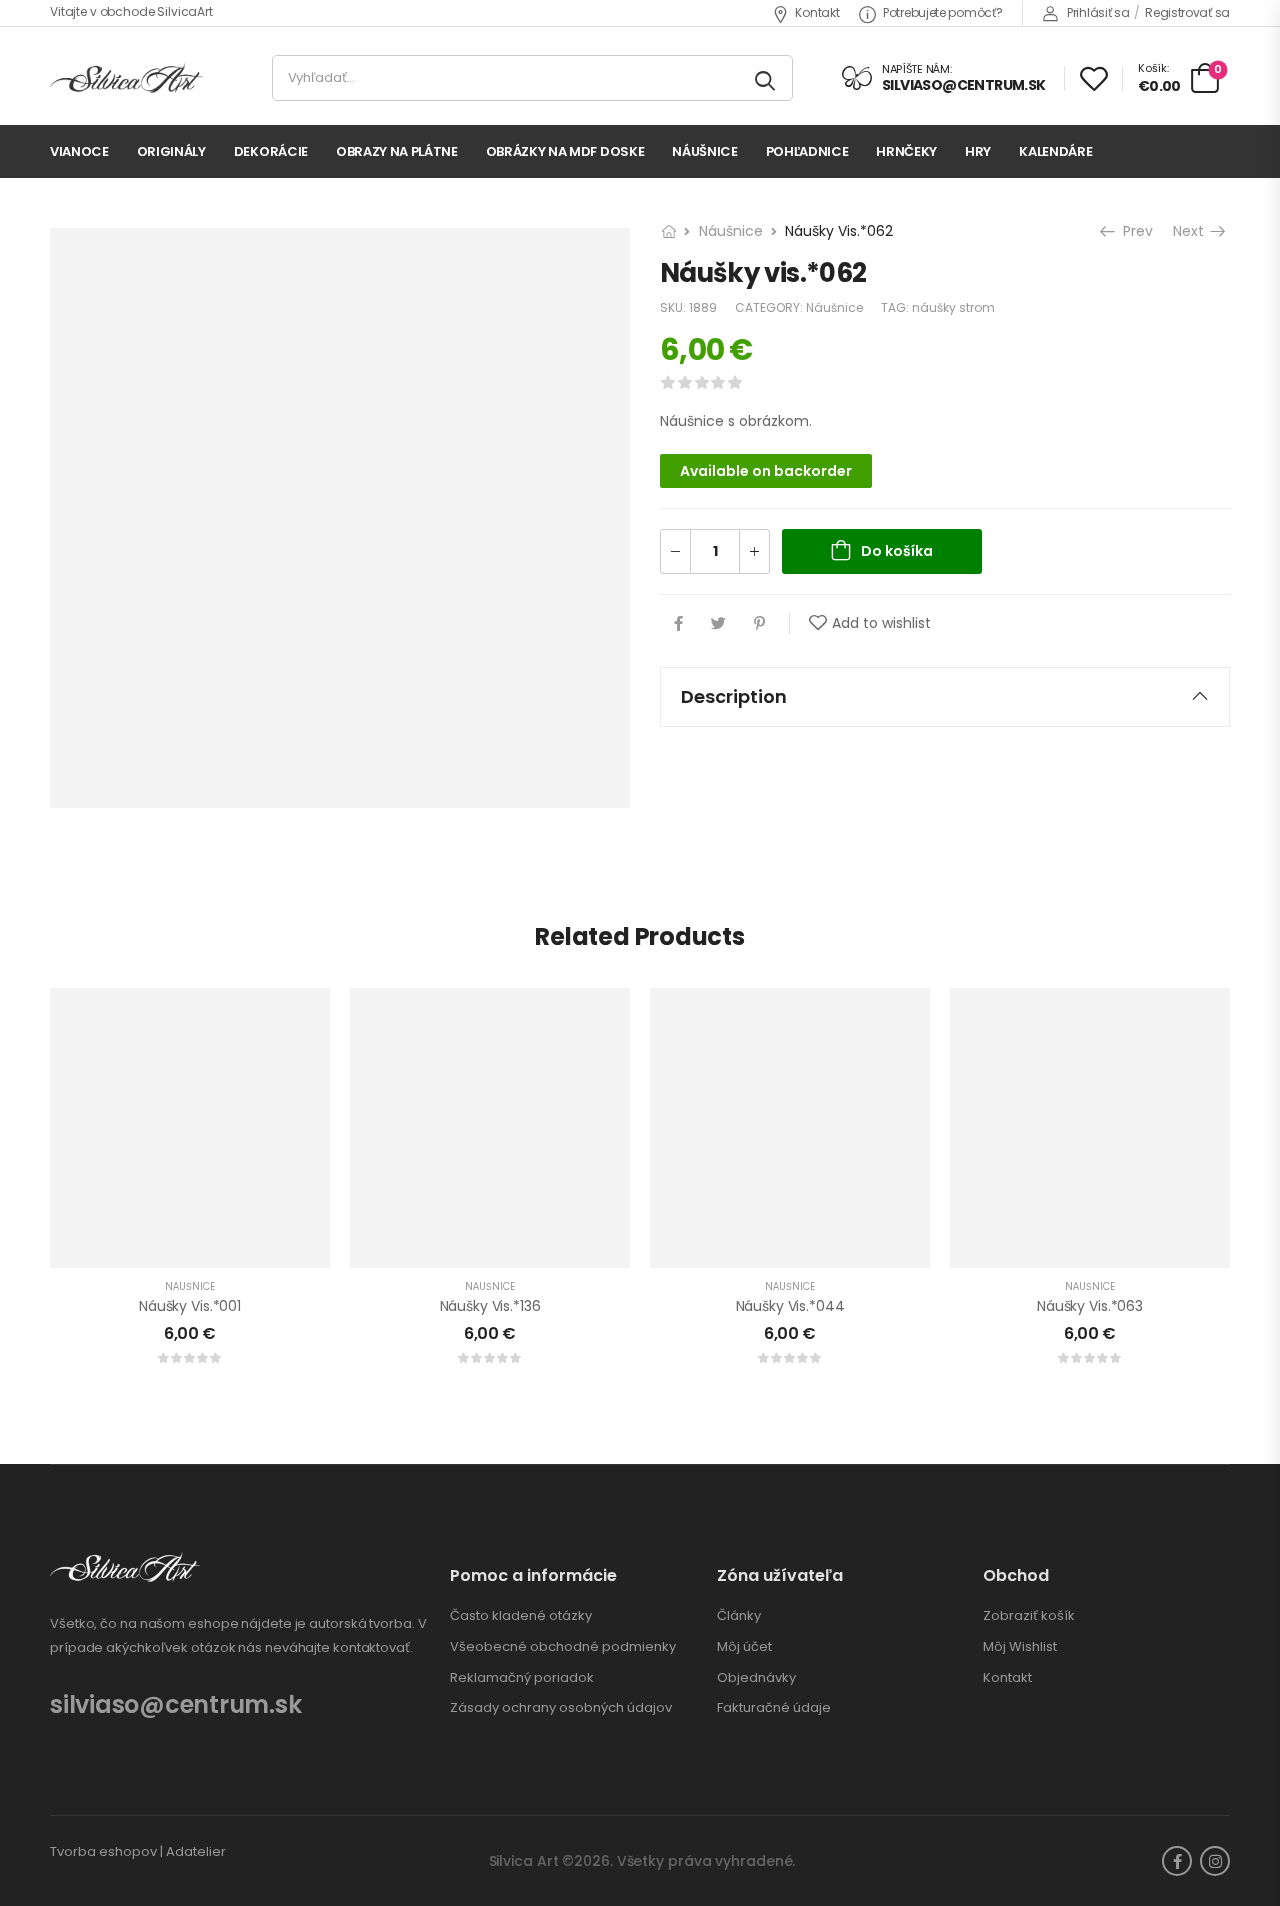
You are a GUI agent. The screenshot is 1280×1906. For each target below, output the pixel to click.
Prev (1133, 231)
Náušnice (704, 151)
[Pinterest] (759, 623)
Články (739, 1616)
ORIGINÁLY (171, 151)
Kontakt (817, 12)
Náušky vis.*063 (1090, 1306)
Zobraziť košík (1029, 1616)
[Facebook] (678, 623)
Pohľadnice (807, 151)
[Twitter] (718, 623)
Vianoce (79, 151)
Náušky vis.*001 (190, 1306)
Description (734, 696)
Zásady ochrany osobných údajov (561, 1708)
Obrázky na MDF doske (565, 151)
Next (1192, 231)
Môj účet (744, 1647)
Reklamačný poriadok (522, 1678)
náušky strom (953, 307)
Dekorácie (271, 151)
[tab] (945, 697)
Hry (978, 151)
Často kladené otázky (521, 1616)
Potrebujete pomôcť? (942, 12)
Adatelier (196, 1851)
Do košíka (897, 551)
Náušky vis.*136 (490, 1306)
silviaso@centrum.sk (175, 1704)
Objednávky (756, 1678)
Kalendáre (1055, 151)
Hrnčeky (906, 151)
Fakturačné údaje (774, 1708)
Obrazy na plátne (397, 151)
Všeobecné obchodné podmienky (563, 1647)
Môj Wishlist (1020, 1647)
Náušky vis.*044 (790, 1306)
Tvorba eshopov (103, 1851)
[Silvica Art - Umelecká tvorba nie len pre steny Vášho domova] (126, 78)
